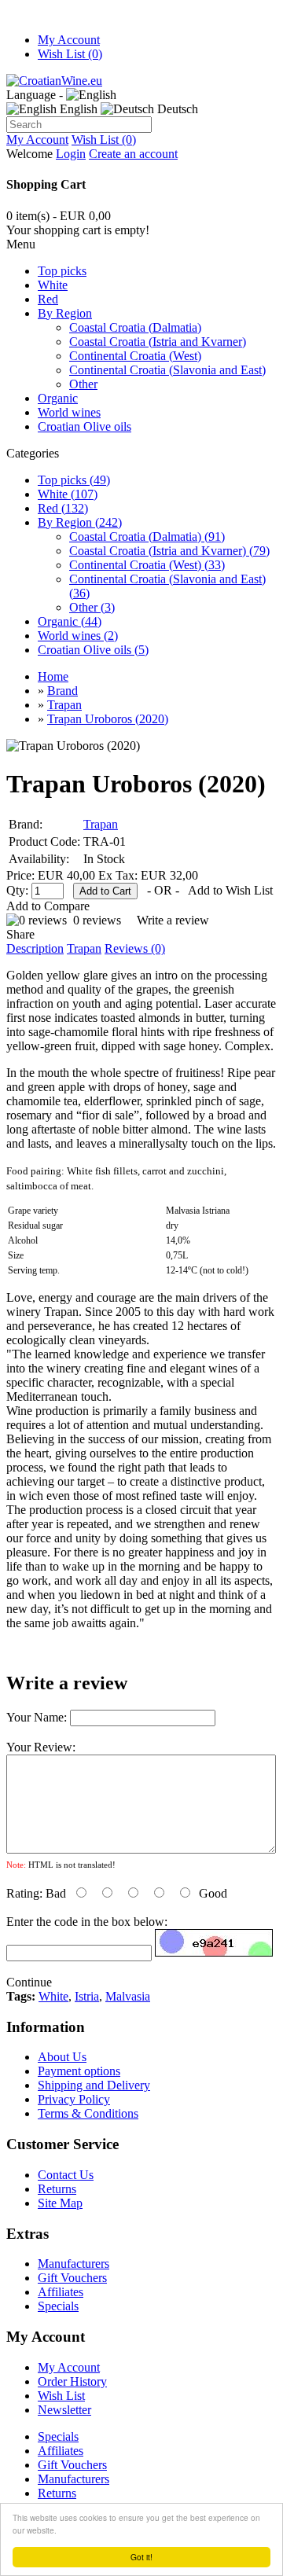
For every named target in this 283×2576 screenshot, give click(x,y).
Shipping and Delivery (94, 2085)
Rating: (24, 1893)
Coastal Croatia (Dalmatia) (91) (147, 537)
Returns (57, 2189)
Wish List (61, 2396)
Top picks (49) (74, 480)
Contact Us (66, 2175)
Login (71, 154)
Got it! (141, 2557)
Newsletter (64, 2410)
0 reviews (97, 920)
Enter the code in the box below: (87, 1922)
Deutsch (176, 109)
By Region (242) (80, 522)
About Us (62, 2057)
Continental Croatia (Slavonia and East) (167, 370)
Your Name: (37, 1717)
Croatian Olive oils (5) (93, 650)
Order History (72, 2381)
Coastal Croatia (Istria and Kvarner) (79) (169, 551)
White (53, 285)
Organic (58, 398)
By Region (65, 313)
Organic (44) (70, 621)
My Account (69, 40)
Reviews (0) (135, 948)
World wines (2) (78, 636)
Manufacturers (74, 2264)
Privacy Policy (74, 2099)
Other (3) (92, 607)
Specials (58, 2306)
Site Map (60, 2203)
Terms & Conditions (88, 2113)
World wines (69, 412)
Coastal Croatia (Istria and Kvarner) (158, 342)
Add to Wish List (230, 890)
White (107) (68, 494)
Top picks (62, 271)
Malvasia (128, 1996)
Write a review (173, 920)
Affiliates (61, 2292)
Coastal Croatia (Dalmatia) (135, 327)
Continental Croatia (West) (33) (147, 565)
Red (48, 299)
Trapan (101, 824)
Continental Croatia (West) (135, 356)
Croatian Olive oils (85, 426)
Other (83, 384)
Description (35, 948)
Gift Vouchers (72, 2278)
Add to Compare (48, 906)
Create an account (133, 154)
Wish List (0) (70, 54)
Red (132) (63, 508)
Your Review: (41, 1747)
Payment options (79, 2071)
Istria (87, 1996)
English (77, 109)
